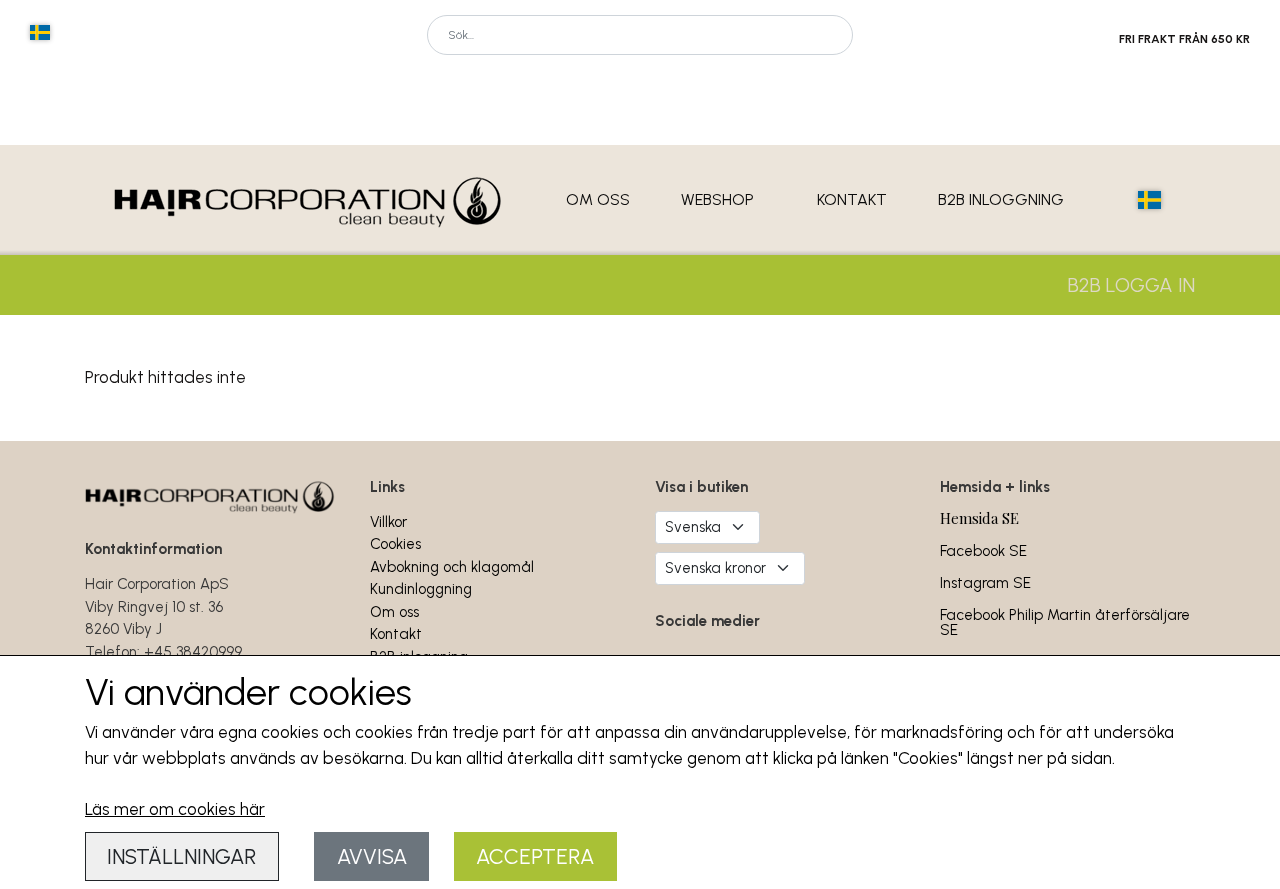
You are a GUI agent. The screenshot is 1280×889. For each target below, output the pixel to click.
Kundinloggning (421, 589)
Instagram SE (985, 583)
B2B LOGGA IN (1131, 285)
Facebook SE (983, 551)
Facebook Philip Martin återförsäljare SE (1065, 622)
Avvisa (372, 856)
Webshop (717, 199)
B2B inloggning (1001, 199)
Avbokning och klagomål (452, 567)
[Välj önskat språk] (40, 32)
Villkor (388, 522)
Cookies (395, 544)
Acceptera (535, 856)
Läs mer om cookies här (175, 809)
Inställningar (181, 856)
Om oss (598, 199)
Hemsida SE (979, 518)
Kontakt (852, 199)
